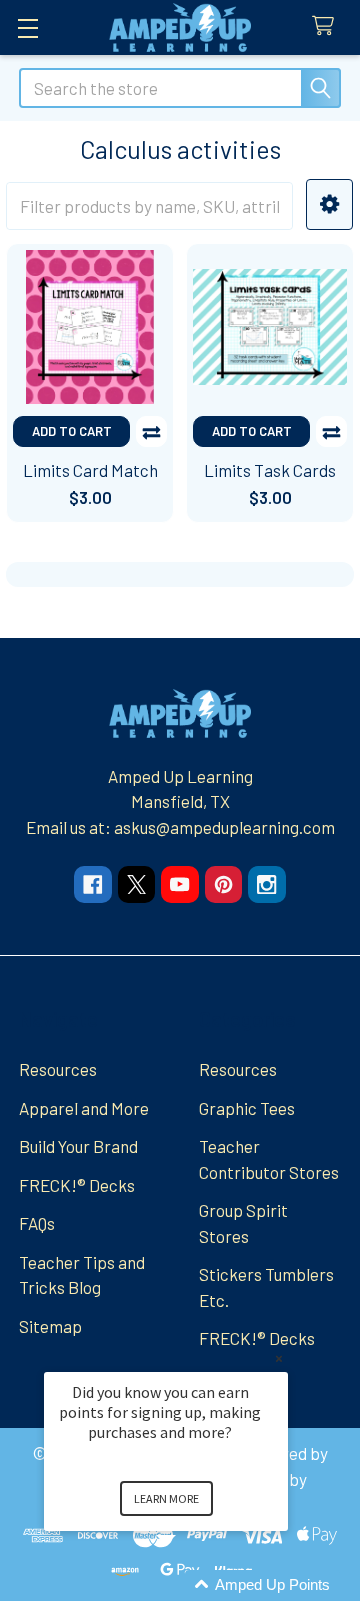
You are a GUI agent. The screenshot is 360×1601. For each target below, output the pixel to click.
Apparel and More (84, 1108)
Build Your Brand (78, 1146)
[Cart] (328, 26)
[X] (136, 884)
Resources (58, 1069)
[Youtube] (179, 884)
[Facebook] (92, 884)
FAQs (37, 1223)
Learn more (166, 1498)
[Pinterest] (223, 884)
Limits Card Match (90, 470)
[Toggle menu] (27, 27)
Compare (151, 431)
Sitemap (50, 1326)
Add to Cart (72, 431)
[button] (329, 204)
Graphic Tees (247, 1108)
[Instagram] (266, 884)
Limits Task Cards (270, 470)
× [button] (279, 1358)
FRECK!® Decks (77, 1185)
